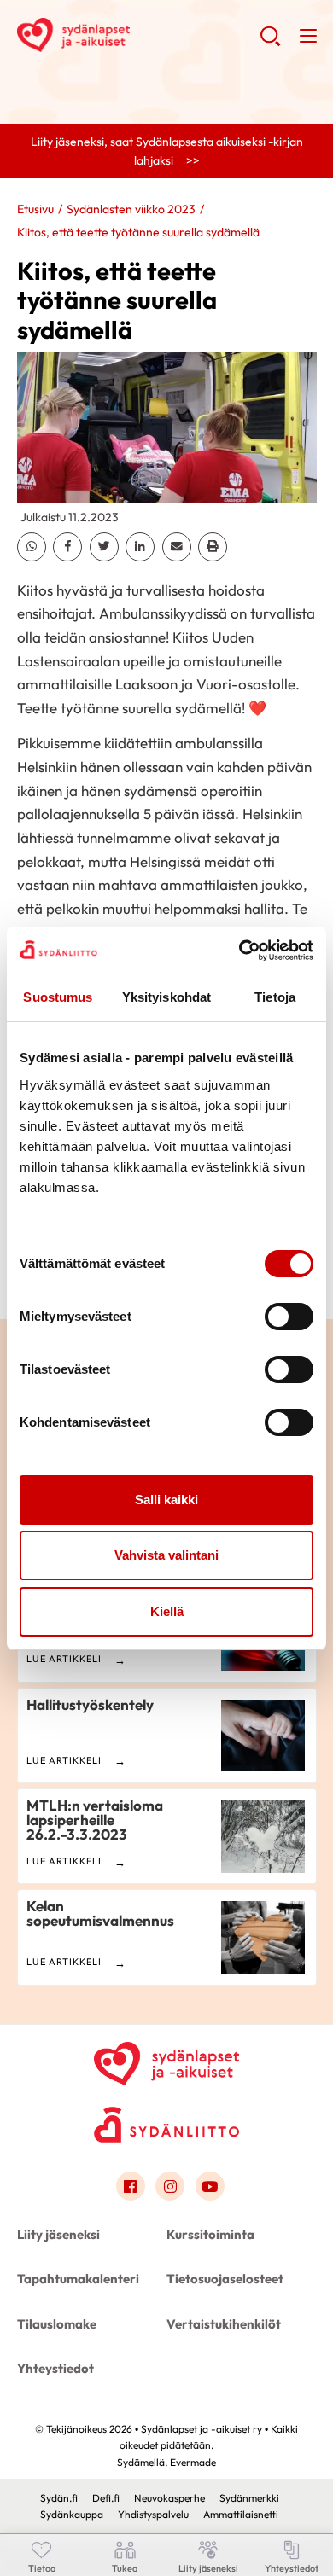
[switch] (289, 1317)
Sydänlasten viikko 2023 (131, 209)
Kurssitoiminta (210, 2234)
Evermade (193, 2462)
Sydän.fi (59, 2498)
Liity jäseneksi (58, 2234)
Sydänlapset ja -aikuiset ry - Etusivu (139, 35)
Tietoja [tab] (275, 997)
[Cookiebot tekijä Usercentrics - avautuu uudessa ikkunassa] (240, 951)
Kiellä (167, 1611)
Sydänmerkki (249, 2498)
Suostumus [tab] (58, 997)
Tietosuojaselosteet (225, 2279)
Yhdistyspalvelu (153, 2514)
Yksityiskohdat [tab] (166, 997)
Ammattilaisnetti (241, 2514)
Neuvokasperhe (169, 2498)
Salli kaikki (166, 1500)
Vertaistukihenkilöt (224, 2324)
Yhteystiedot (55, 2368)
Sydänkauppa (72, 2514)
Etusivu (35, 209)
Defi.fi (106, 2498)
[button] (270, 43)
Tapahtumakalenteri (78, 2279)
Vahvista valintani (166, 1555)
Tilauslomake (57, 2324)
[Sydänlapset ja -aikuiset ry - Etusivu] (166, 2060)
